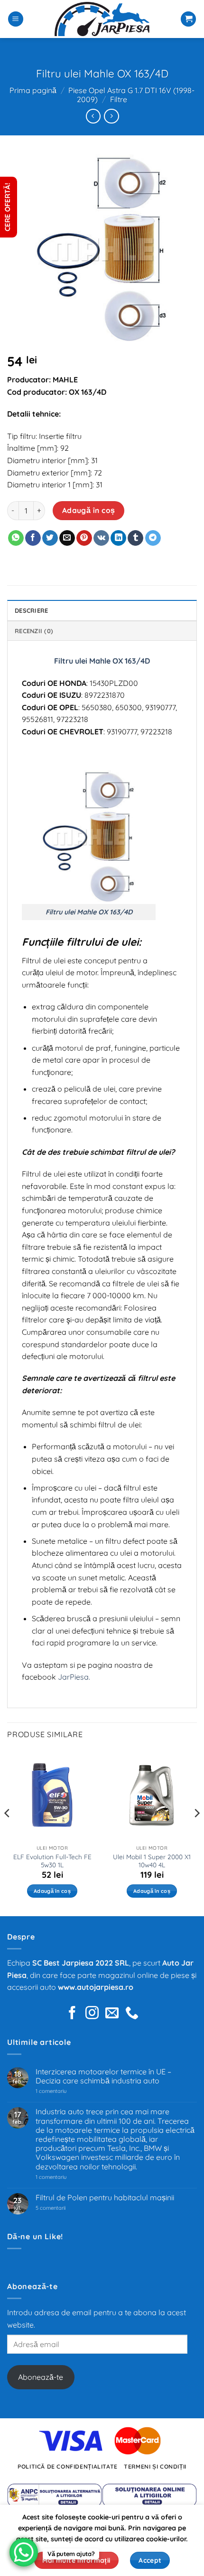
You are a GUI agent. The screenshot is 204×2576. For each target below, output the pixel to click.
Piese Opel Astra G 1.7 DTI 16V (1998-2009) (131, 95)
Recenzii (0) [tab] (34, 631)
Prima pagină (33, 90)
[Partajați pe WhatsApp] (16, 538)
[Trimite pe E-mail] (67, 538)
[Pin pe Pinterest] (84, 538)
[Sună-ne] (132, 2014)
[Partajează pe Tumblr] (135, 538)
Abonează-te (41, 2377)
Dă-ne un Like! (35, 2236)
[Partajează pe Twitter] (50, 538)
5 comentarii (62, 2208)
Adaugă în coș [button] (52, 1891)
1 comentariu (65, 2091)
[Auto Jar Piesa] (102, 19)
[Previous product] (111, 116)
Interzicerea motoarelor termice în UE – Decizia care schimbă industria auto (103, 2076)
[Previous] (8, 1832)
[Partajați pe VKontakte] (101, 538)
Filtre (119, 99)
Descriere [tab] (31, 610)
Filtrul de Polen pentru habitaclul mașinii (105, 2198)
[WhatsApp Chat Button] (24, 2552)
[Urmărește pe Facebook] (72, 2014)
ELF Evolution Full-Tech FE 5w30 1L (52, 1861)
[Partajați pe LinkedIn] (118, 538)
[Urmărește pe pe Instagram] (92, 2014)
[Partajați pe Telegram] (153, 538)
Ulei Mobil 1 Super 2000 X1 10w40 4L (152, 1861)
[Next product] (93, 116)
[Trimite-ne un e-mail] (112, 2014)
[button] (16, 19)
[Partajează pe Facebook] (33, 538)
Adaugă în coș (89, 510)
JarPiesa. (74, 1677)
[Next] (196, 1832)
